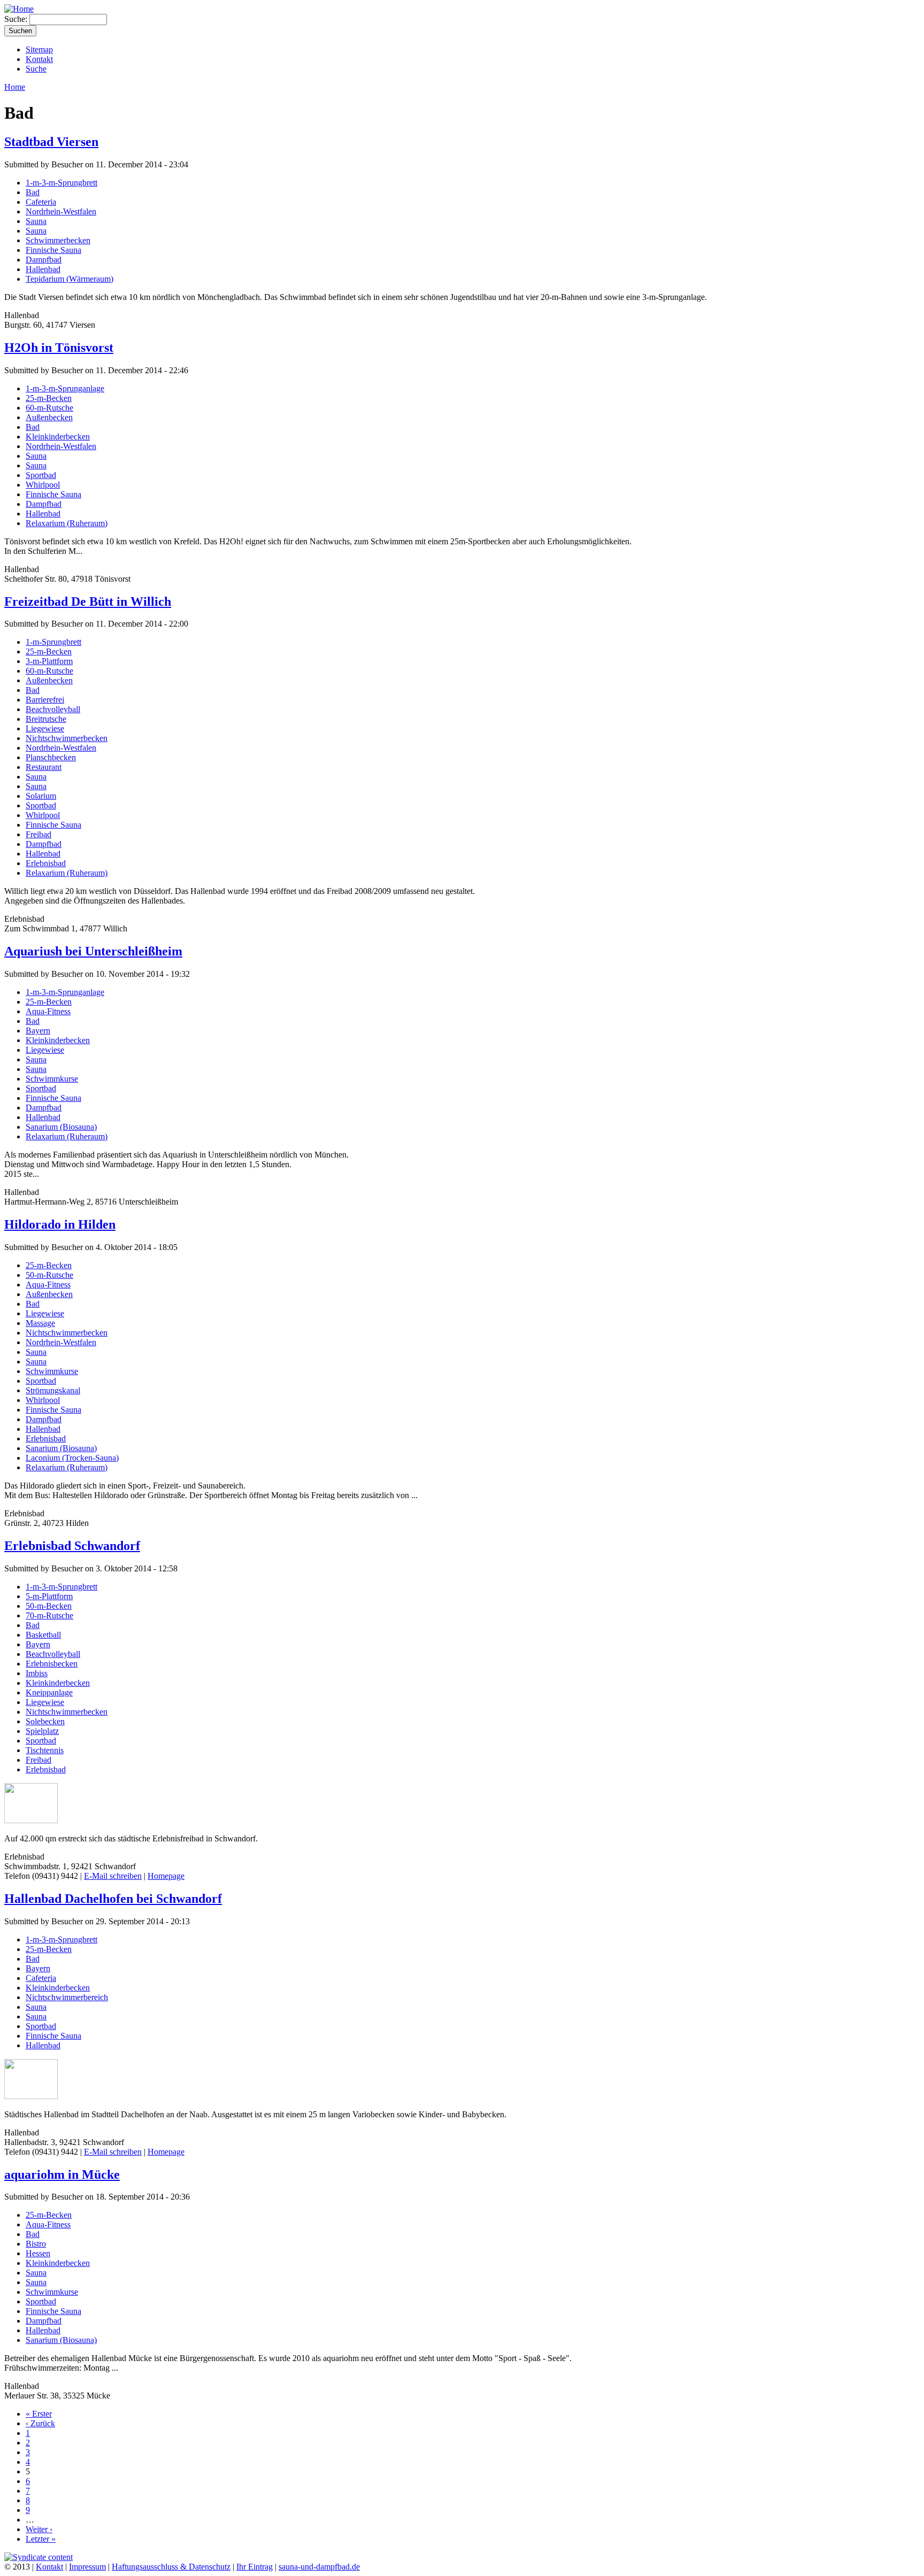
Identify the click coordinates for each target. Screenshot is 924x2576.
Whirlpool (43, 485)
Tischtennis (45, 1750)
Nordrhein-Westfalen (61, 211)
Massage (40, 1323)
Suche (36, 69)
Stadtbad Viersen (51, 142)
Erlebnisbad (46, 863)
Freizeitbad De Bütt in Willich (88, 601)
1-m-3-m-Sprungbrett (61, 183)
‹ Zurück (40, 2423)
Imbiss (37, 1673)
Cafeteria (41, 202)
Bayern (38, 1031)
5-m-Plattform (49, 1596)
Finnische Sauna (53, 250)
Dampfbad (44, 260)
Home (15, 87)
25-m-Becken (49, 398)
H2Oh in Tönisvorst (59, 348)
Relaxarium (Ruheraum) (67, 523)
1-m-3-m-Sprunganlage (65, 388)
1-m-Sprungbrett (53, 642)
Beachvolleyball (53, 709)
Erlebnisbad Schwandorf (72, 1546)
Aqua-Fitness (48, 1011)
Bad (33, 192)
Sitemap (39, 49)
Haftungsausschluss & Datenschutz (171, 2567)
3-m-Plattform (49, 661)
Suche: (17, 19)
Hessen (38, 2253)
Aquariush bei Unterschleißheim (93, 951)
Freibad (38, 834)
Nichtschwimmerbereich (67, 1997)
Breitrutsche (46, 719)
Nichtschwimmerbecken (67, 738)
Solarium (41, 796)
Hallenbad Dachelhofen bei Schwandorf (113, 1899)
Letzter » (41, 2539)
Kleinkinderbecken (58, 437)
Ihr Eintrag (255, 2567)
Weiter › (39, 2529)
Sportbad (41, 475)
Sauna (36, 221)
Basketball (43, 1635)
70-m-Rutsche (49, 1615)
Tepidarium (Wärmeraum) (70, 279)
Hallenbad (43, 269)
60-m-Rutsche (49, 408)
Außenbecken (49, 417)
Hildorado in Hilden (60, 1224)
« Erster (39, 2414)
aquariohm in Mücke (62, 2174)
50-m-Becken (49, 1606)
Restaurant (44, 767)
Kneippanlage (49, 1692)
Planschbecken (51, 757)
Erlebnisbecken (52, 1664)
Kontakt (39, 59)
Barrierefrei (45, 700)
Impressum (87, 2567)
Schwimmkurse (52, 1079)
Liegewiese (45, 728)
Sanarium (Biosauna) (61, 1127)
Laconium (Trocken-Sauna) (72, 1458)
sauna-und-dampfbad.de (319, 2567)
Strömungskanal (53, 1390)
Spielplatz (42, 1731)
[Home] (19, 9)
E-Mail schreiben (113, 1876)
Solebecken (45, 1721)
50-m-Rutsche (49, 1275)
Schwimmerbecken (58, 240)
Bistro (36, 2244)
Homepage (166, 1876)
